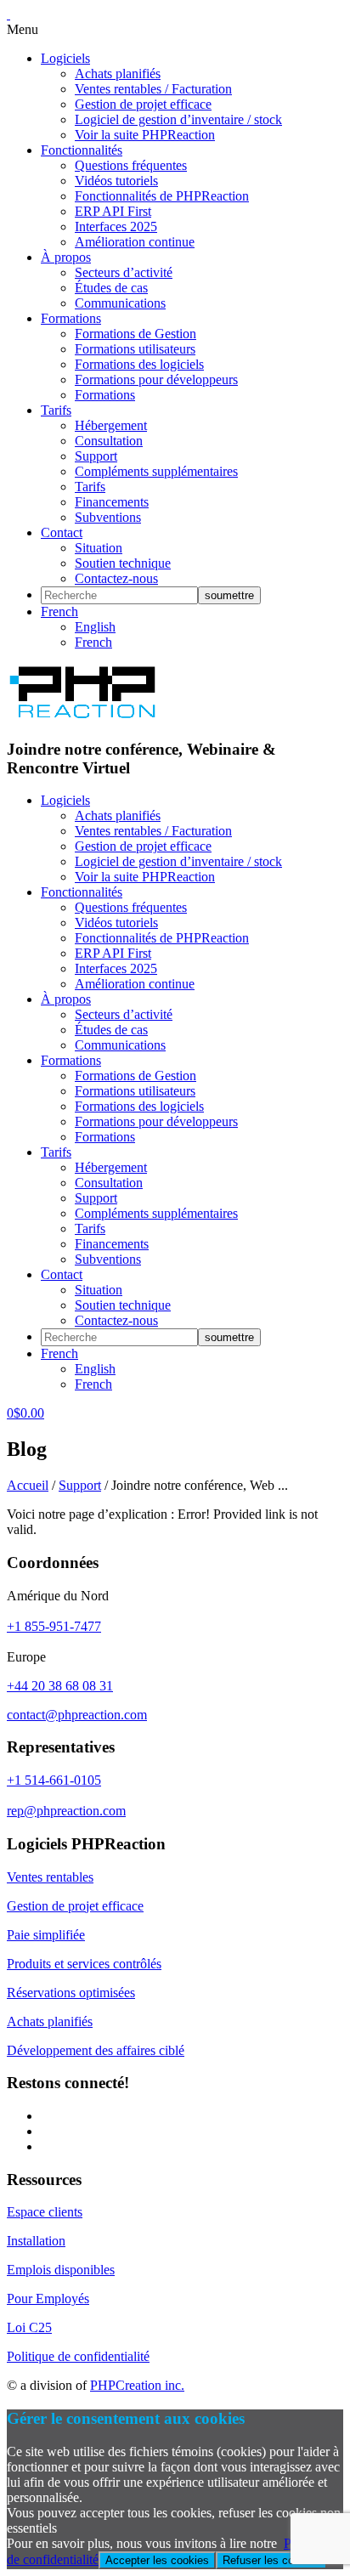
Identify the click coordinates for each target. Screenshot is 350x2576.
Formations (71, 318)
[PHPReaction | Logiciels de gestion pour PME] (82, 716)
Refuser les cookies (271, 2560)
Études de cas (111, 288)
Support (96, 456)
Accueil (28, 1485)
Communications (120, 303)
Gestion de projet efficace (143, 104)
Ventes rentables (50, 1877)
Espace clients (45, 2212)
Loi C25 (29, 2327)
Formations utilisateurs (135, 349)
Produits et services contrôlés (84, 1964)
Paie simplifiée (46, 1935)
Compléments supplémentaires (156, 471)
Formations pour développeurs (156, 379)
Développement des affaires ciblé (96, 2050)
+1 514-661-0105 (54, 1780)
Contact (62, 532)
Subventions (108, 517)
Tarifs (56, 410)
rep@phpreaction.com (66, 1811)
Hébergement (111, 425)
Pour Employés (48, 2299)
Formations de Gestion (135, 334)
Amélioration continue (135, 242)
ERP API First (113, 211)
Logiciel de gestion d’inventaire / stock (178, 119)
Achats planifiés (118, 74)
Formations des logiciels (139, 364)
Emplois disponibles (61, 2270)
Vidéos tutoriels (116, 181)
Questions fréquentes (131, 165)
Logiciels (65, 58)
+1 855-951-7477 (54, 1626)
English (95, 627)
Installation (36, 2241)
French (59, 611)
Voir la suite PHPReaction (145, 135)
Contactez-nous (116, 578)
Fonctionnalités (82, 150)
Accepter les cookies (157, 2560)
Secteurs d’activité (124, 272)
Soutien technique (123, 563)
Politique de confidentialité (78, 2356)
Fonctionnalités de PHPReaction (162, 196)
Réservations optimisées (71, 1993)
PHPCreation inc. (137, 2385)
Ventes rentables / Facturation (153, 89)
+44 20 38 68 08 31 (60, 1686)
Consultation (109, 441)
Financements (112, 502)
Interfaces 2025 (116, 226)
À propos (66, 257)
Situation (99, 548)
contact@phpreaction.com (77, 1715)
